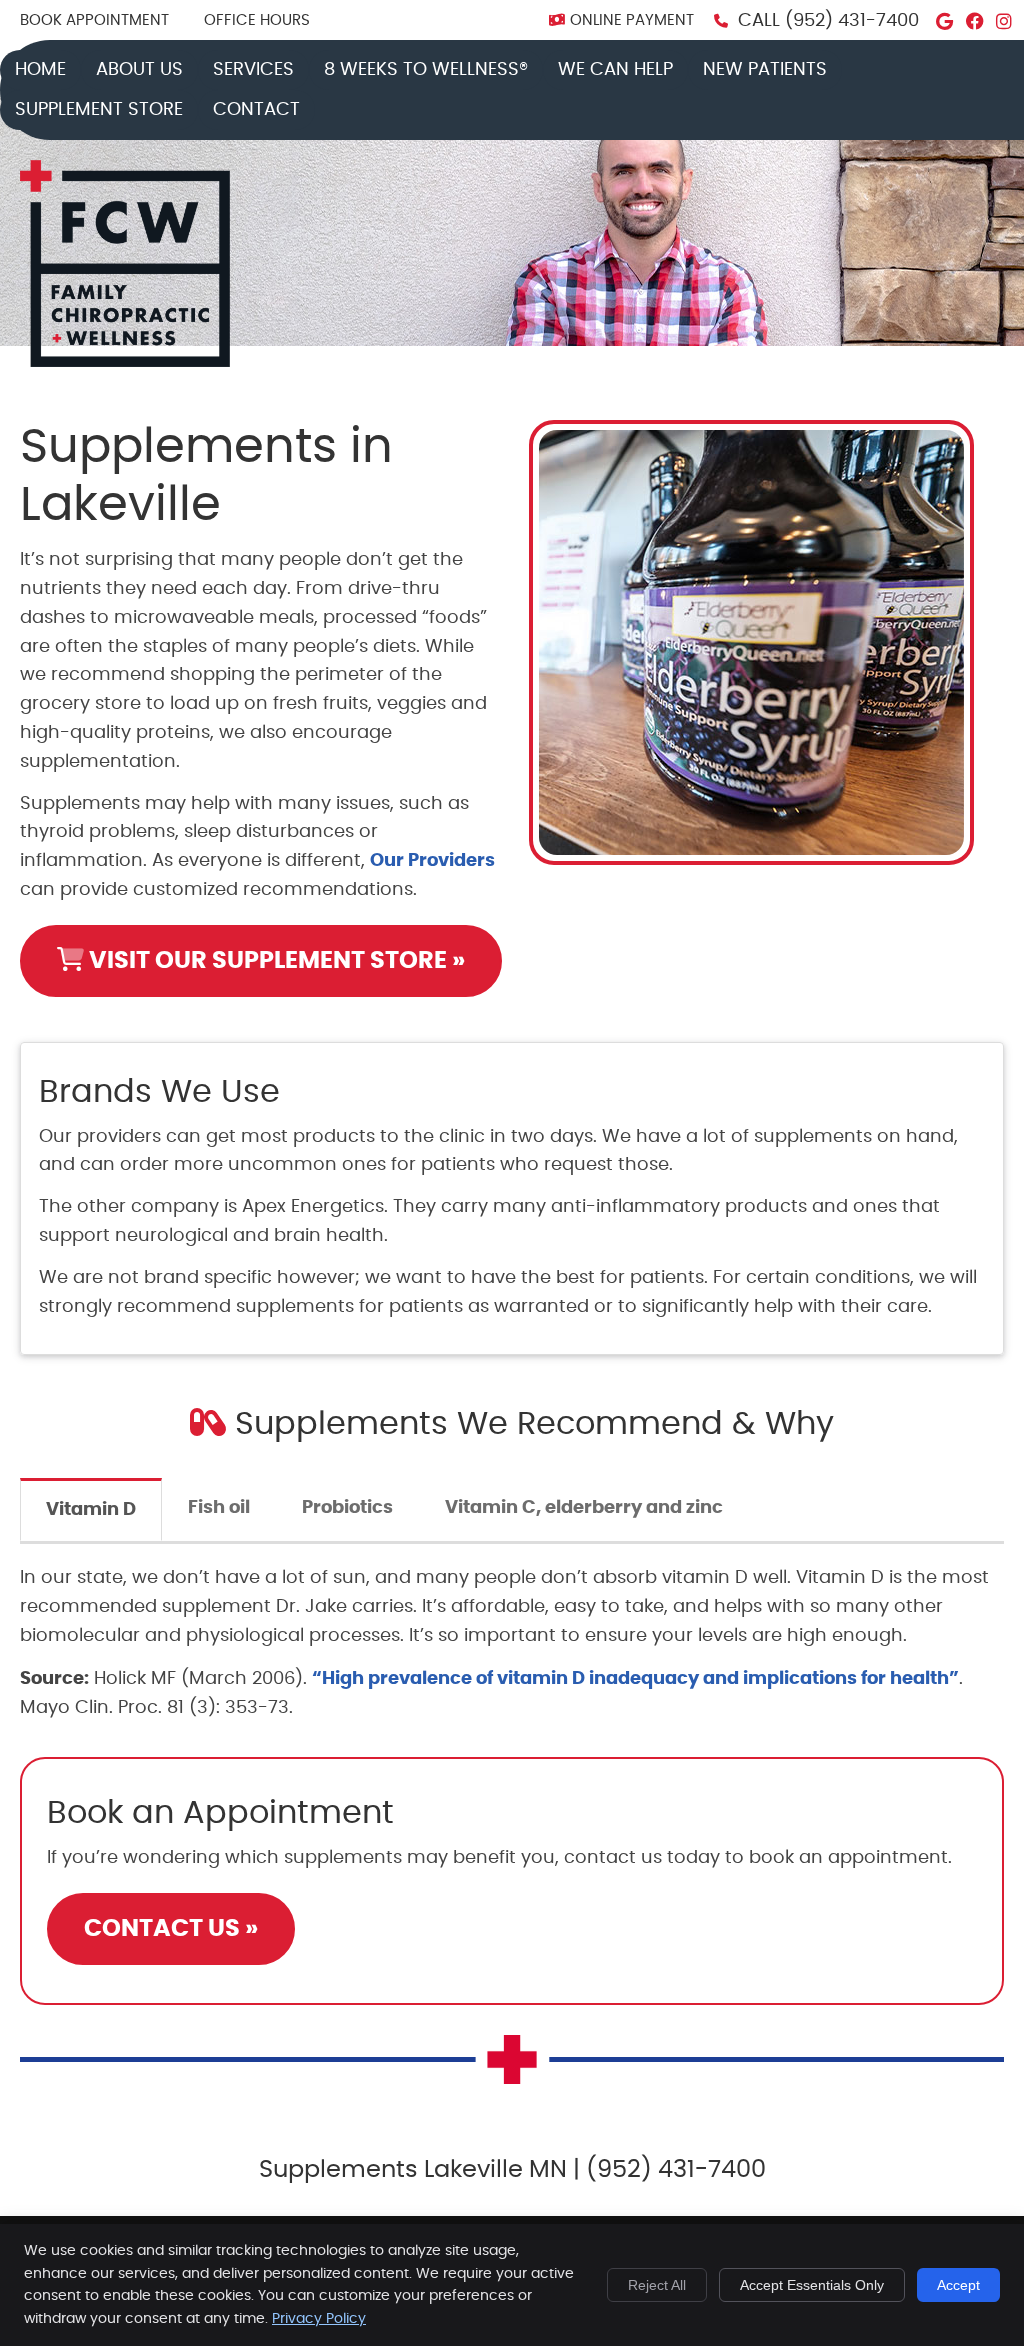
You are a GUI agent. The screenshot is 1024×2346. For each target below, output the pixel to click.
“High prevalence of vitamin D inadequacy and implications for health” (635, 1679)
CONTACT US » (171, 1929)
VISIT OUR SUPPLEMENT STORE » (274, 961)
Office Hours (257, 20)
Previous (512, 658)
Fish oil (219, 1508)
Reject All (657, 2285)
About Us (139, 70)
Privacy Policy (319, 2319)
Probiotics (347, 1508)
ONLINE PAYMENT (632, 20)
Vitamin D (91, 1510)
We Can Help (615, 70)
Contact (256, 110)
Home (40, 70)
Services (253, 70)
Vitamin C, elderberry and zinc (584, 1508)
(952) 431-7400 (852, 21)
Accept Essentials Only (812, 2285)
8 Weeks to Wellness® (426, 70)
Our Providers (432, 861)
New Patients (765, 70)
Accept (958, 2285)
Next (991, 658)
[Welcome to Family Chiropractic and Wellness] (125, 362)
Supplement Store (99, 110)
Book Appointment (94, 20)
